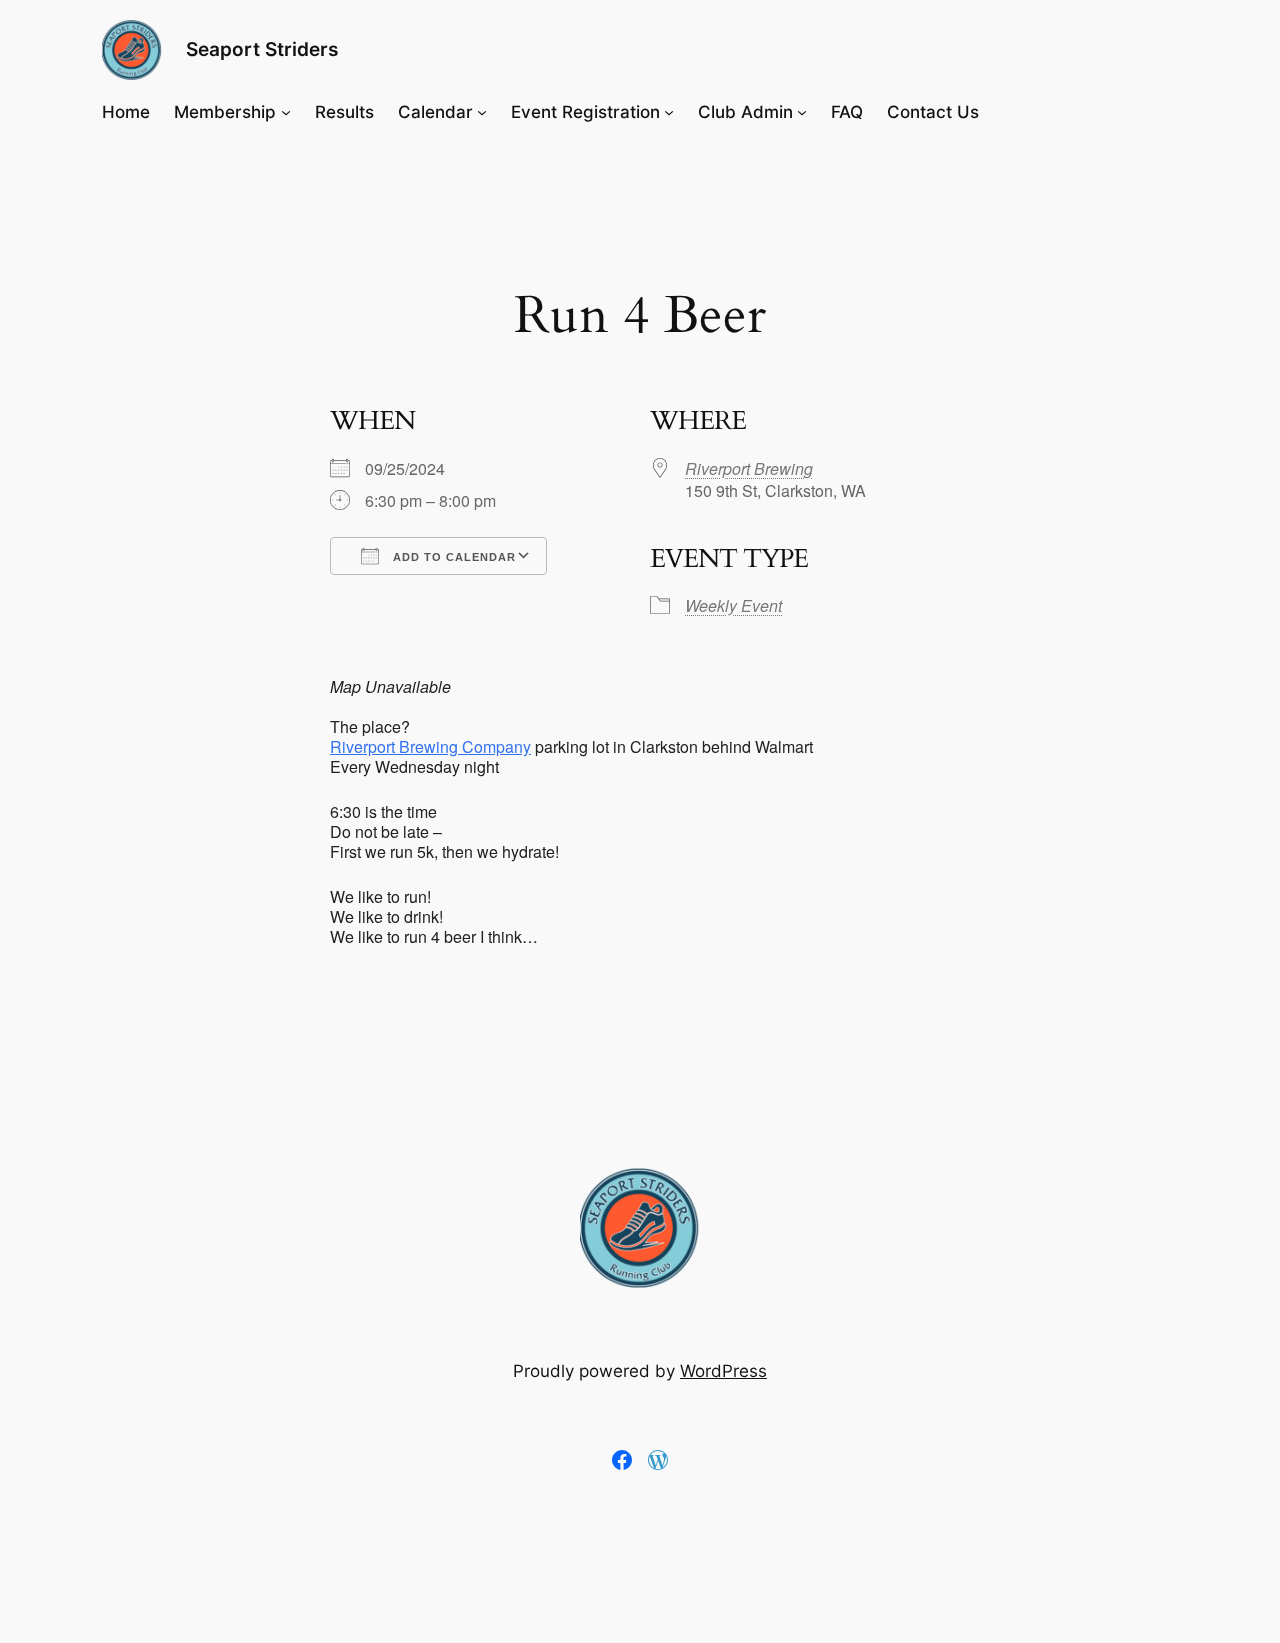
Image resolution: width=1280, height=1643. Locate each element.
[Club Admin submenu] (802, 112)
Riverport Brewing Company (430, 746)
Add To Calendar (452, 557)
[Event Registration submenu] (669, 112)
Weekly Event (733, 605)
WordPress (723, 1371)
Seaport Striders (262, 49)
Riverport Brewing (749, 468)
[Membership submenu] (286, 112)
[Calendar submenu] (482, 112)
